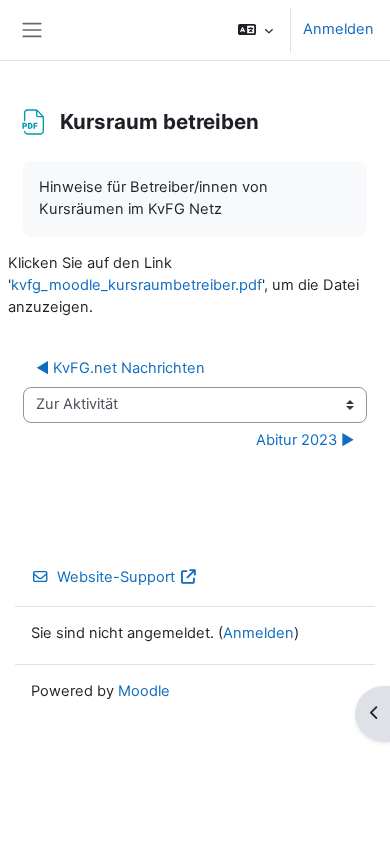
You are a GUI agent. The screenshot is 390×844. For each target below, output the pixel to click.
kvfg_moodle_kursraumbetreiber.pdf (136, 285)
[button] (255, 30)
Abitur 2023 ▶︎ (305, 440)
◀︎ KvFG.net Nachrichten (120, 368)
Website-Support (116, 577)
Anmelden (338, 29)
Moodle (144, 691)
